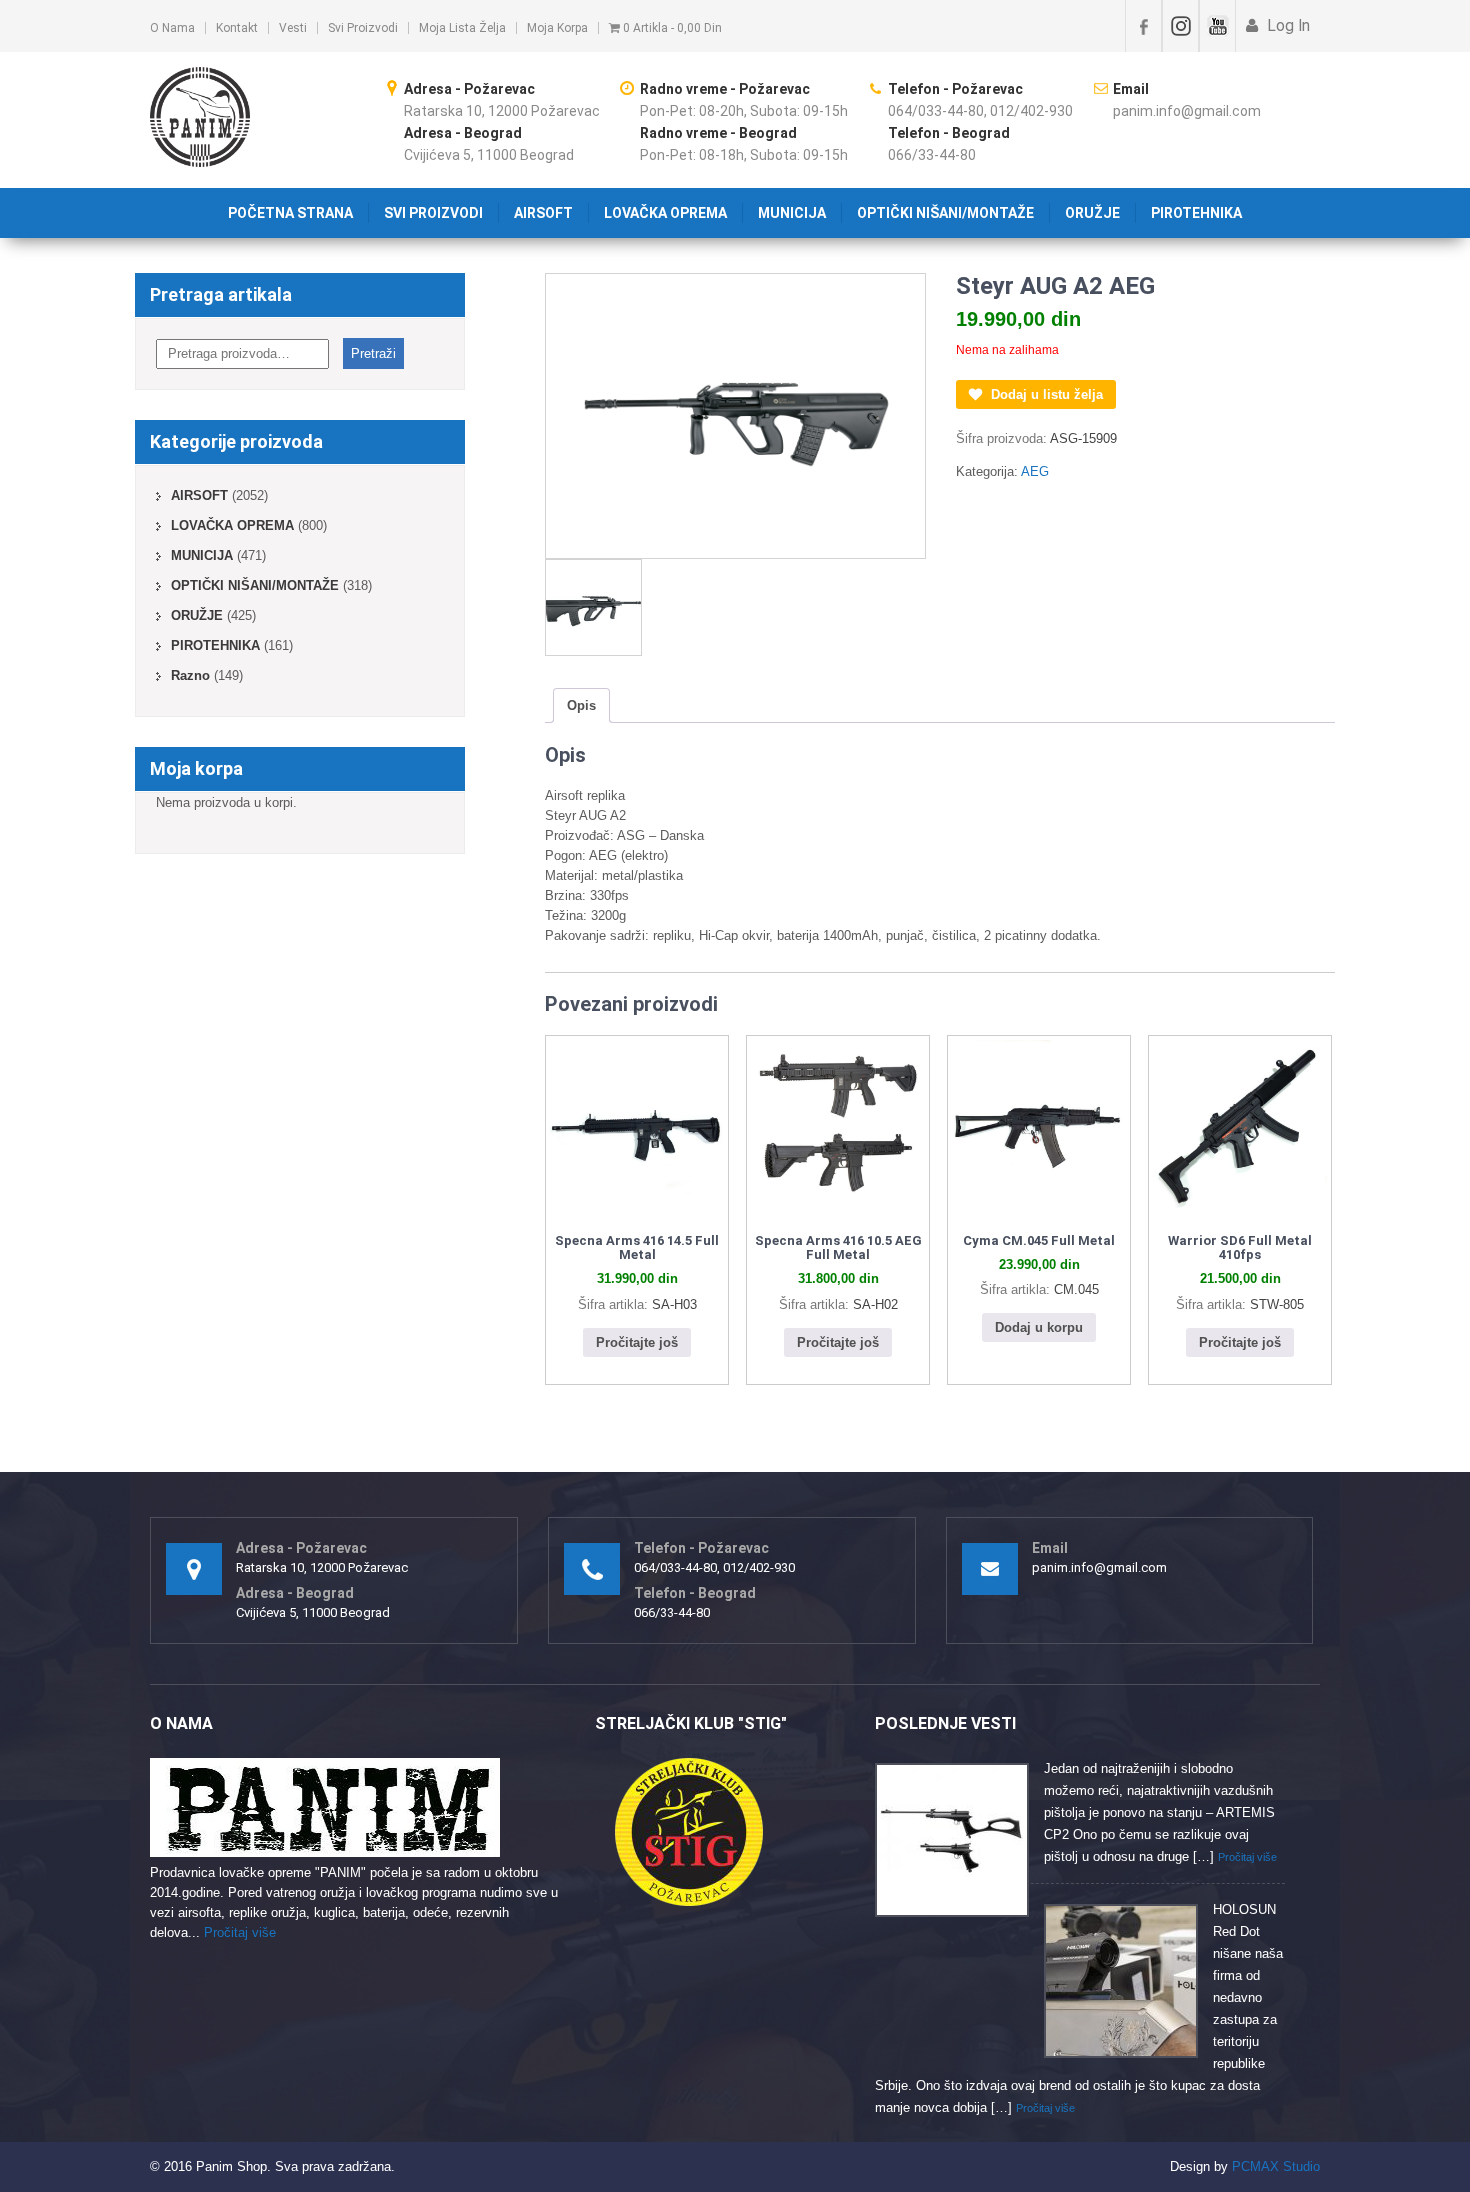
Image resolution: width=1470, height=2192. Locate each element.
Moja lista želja (462, 28)
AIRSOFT (543, 213)
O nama (172, 28)
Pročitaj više (240, 1932)
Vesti (293, 28)
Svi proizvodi (363, 28)
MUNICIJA (792, 213)
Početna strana (290, 213)
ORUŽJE (1092, 213)
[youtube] (1217, 26)
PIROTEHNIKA (1196, 213)
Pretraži (373, 353)
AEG (1035, 471)
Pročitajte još (637, 1342)
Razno (190, 675)
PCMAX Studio (1276, 2166)
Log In (1286, 26)
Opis (581, 705)
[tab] (581, 705)
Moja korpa (557, 28)
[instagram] (1180, 26)
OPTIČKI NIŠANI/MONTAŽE (945, 213)
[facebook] (1143, 26)
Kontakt (237, 28)
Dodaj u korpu (1039, 1327)
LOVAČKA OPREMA (665, 213)
